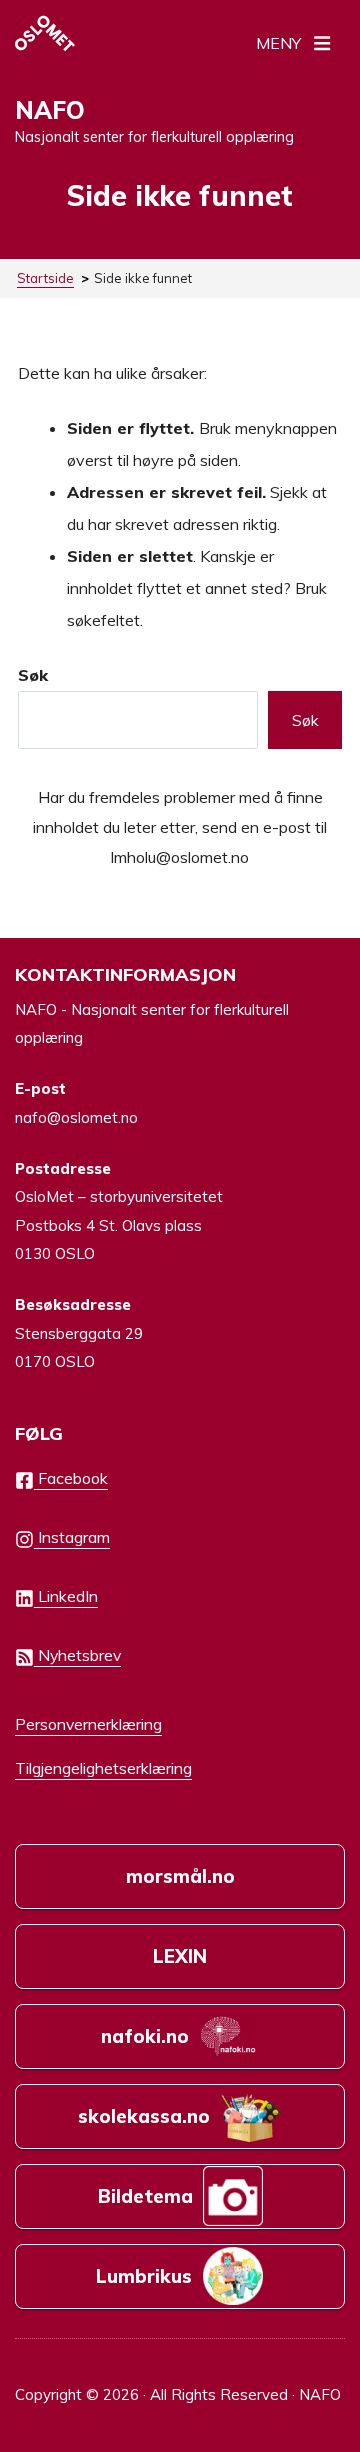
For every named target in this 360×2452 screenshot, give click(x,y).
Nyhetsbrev (77, 1655)
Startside (45, 278)
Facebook (71, 1478)
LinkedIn (66, 1596)
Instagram (72, 1537)
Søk (33, 675)
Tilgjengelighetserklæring (103, 1768)
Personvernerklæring (88, 1724)
